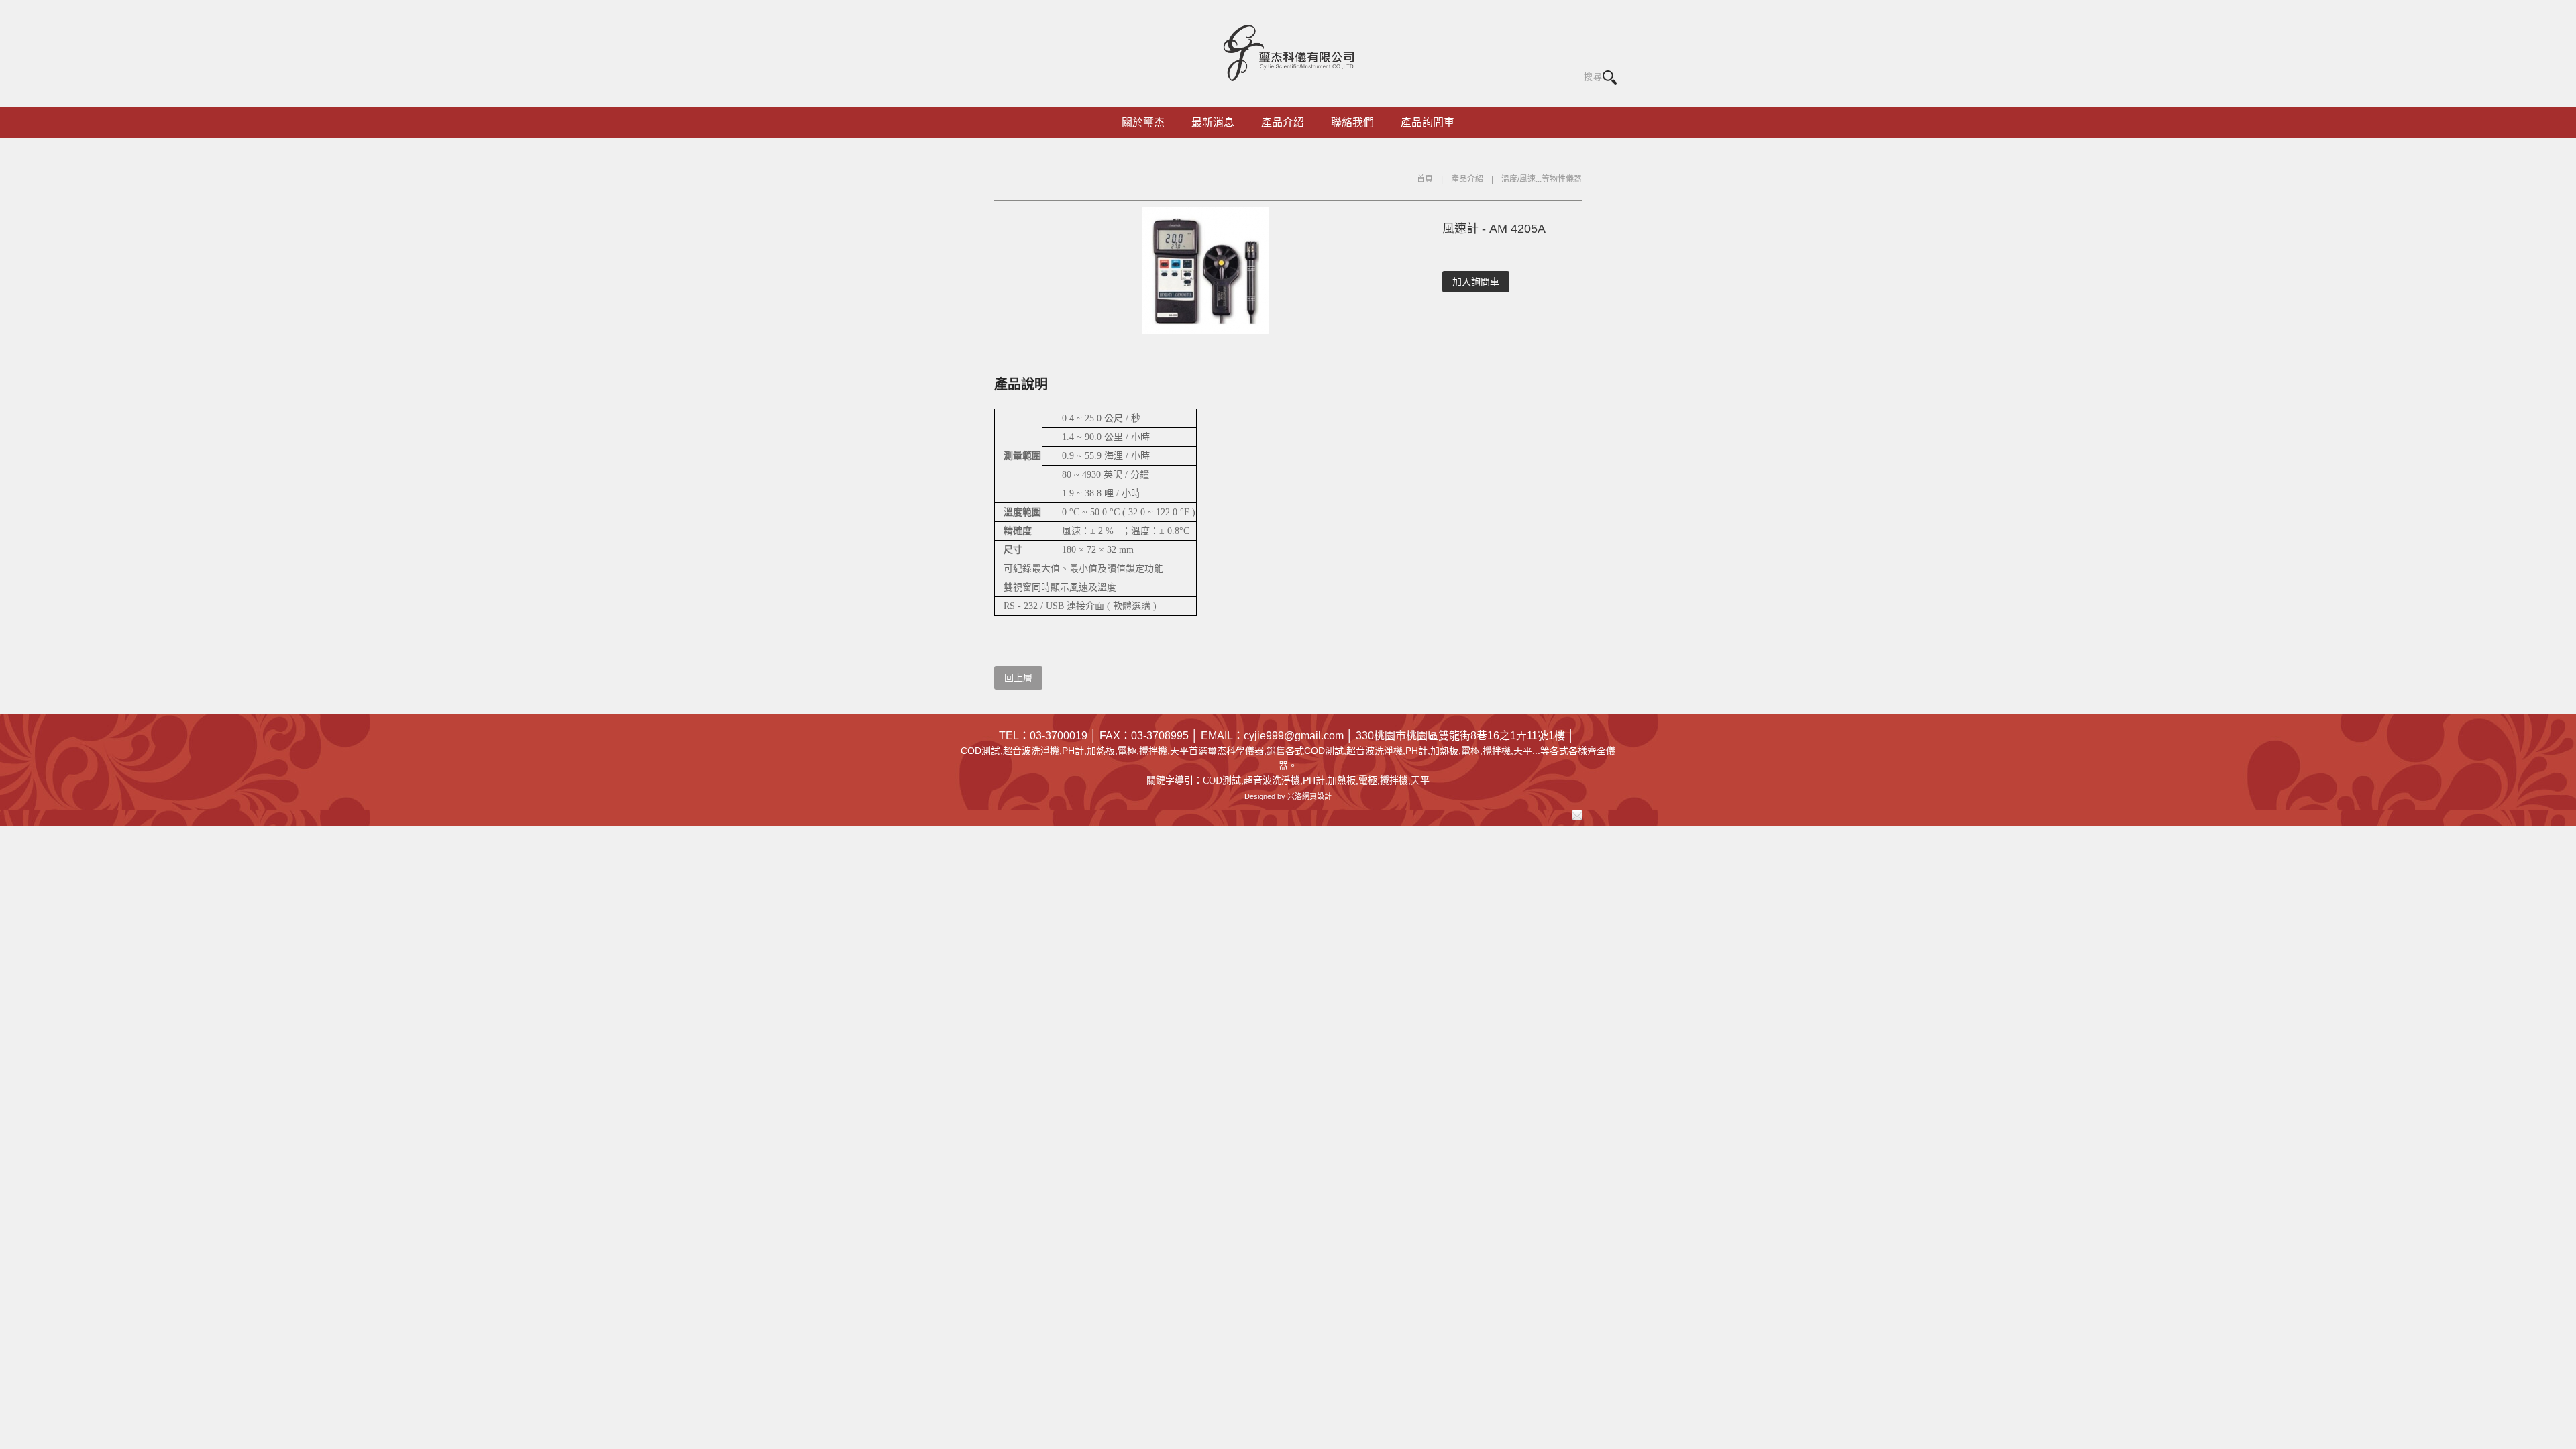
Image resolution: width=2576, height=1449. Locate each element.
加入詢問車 (1476, 282)
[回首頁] (1288, 52)
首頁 (1425, 179)
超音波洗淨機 (1272, 780)
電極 (1368, 780)
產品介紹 (1467, 179)
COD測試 (1222, 781)
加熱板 (1342, 780)
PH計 (1314, 780)
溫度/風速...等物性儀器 (1542, 179)
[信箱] (1577, 815)
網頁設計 (1317, 796)
